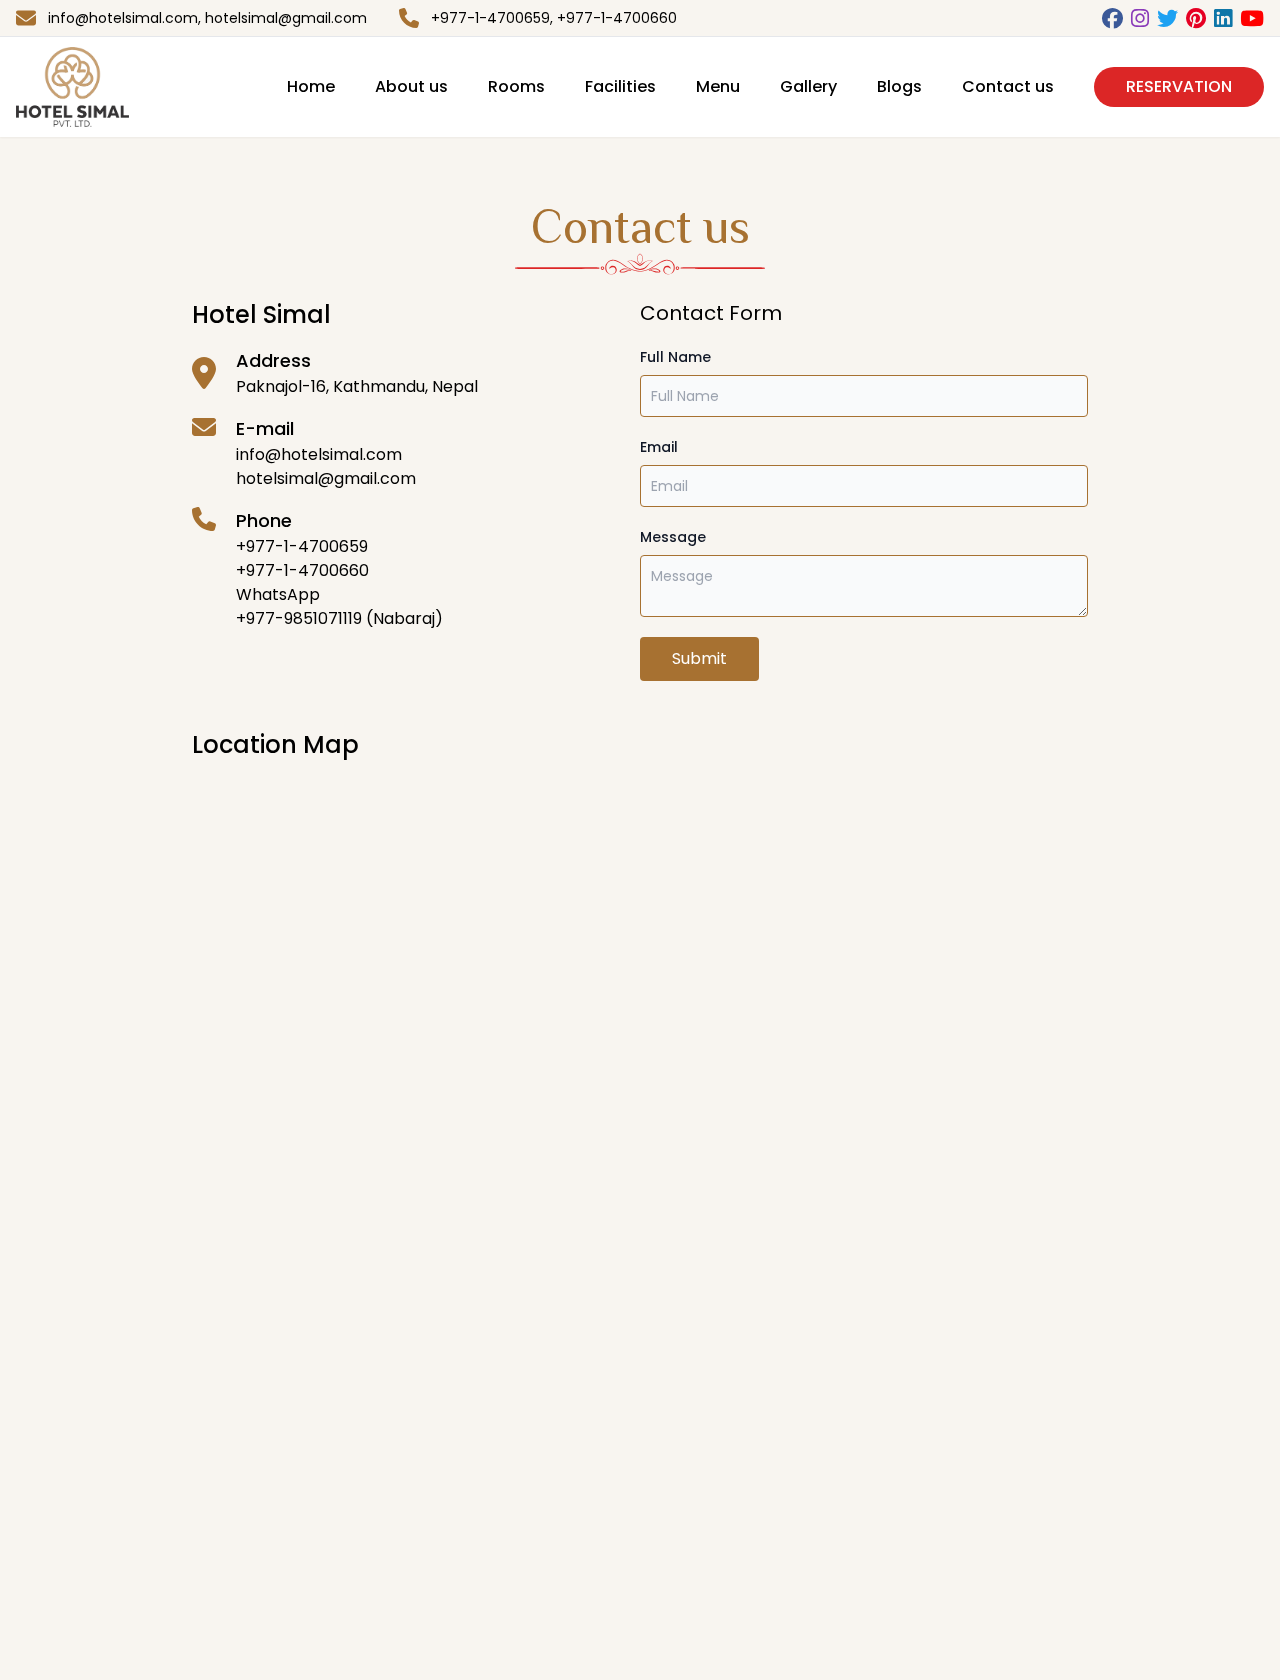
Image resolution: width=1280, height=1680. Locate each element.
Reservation (1179, 86)
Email (659, 447)
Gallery (808, 86)
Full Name (675, 357)
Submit (699, 658)
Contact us (1008, 86)
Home (311, 86)
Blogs (899, 86)
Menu (718, 86)
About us (411, 86)
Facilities (620, 86)
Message (673, 537)
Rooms (516, 86)
